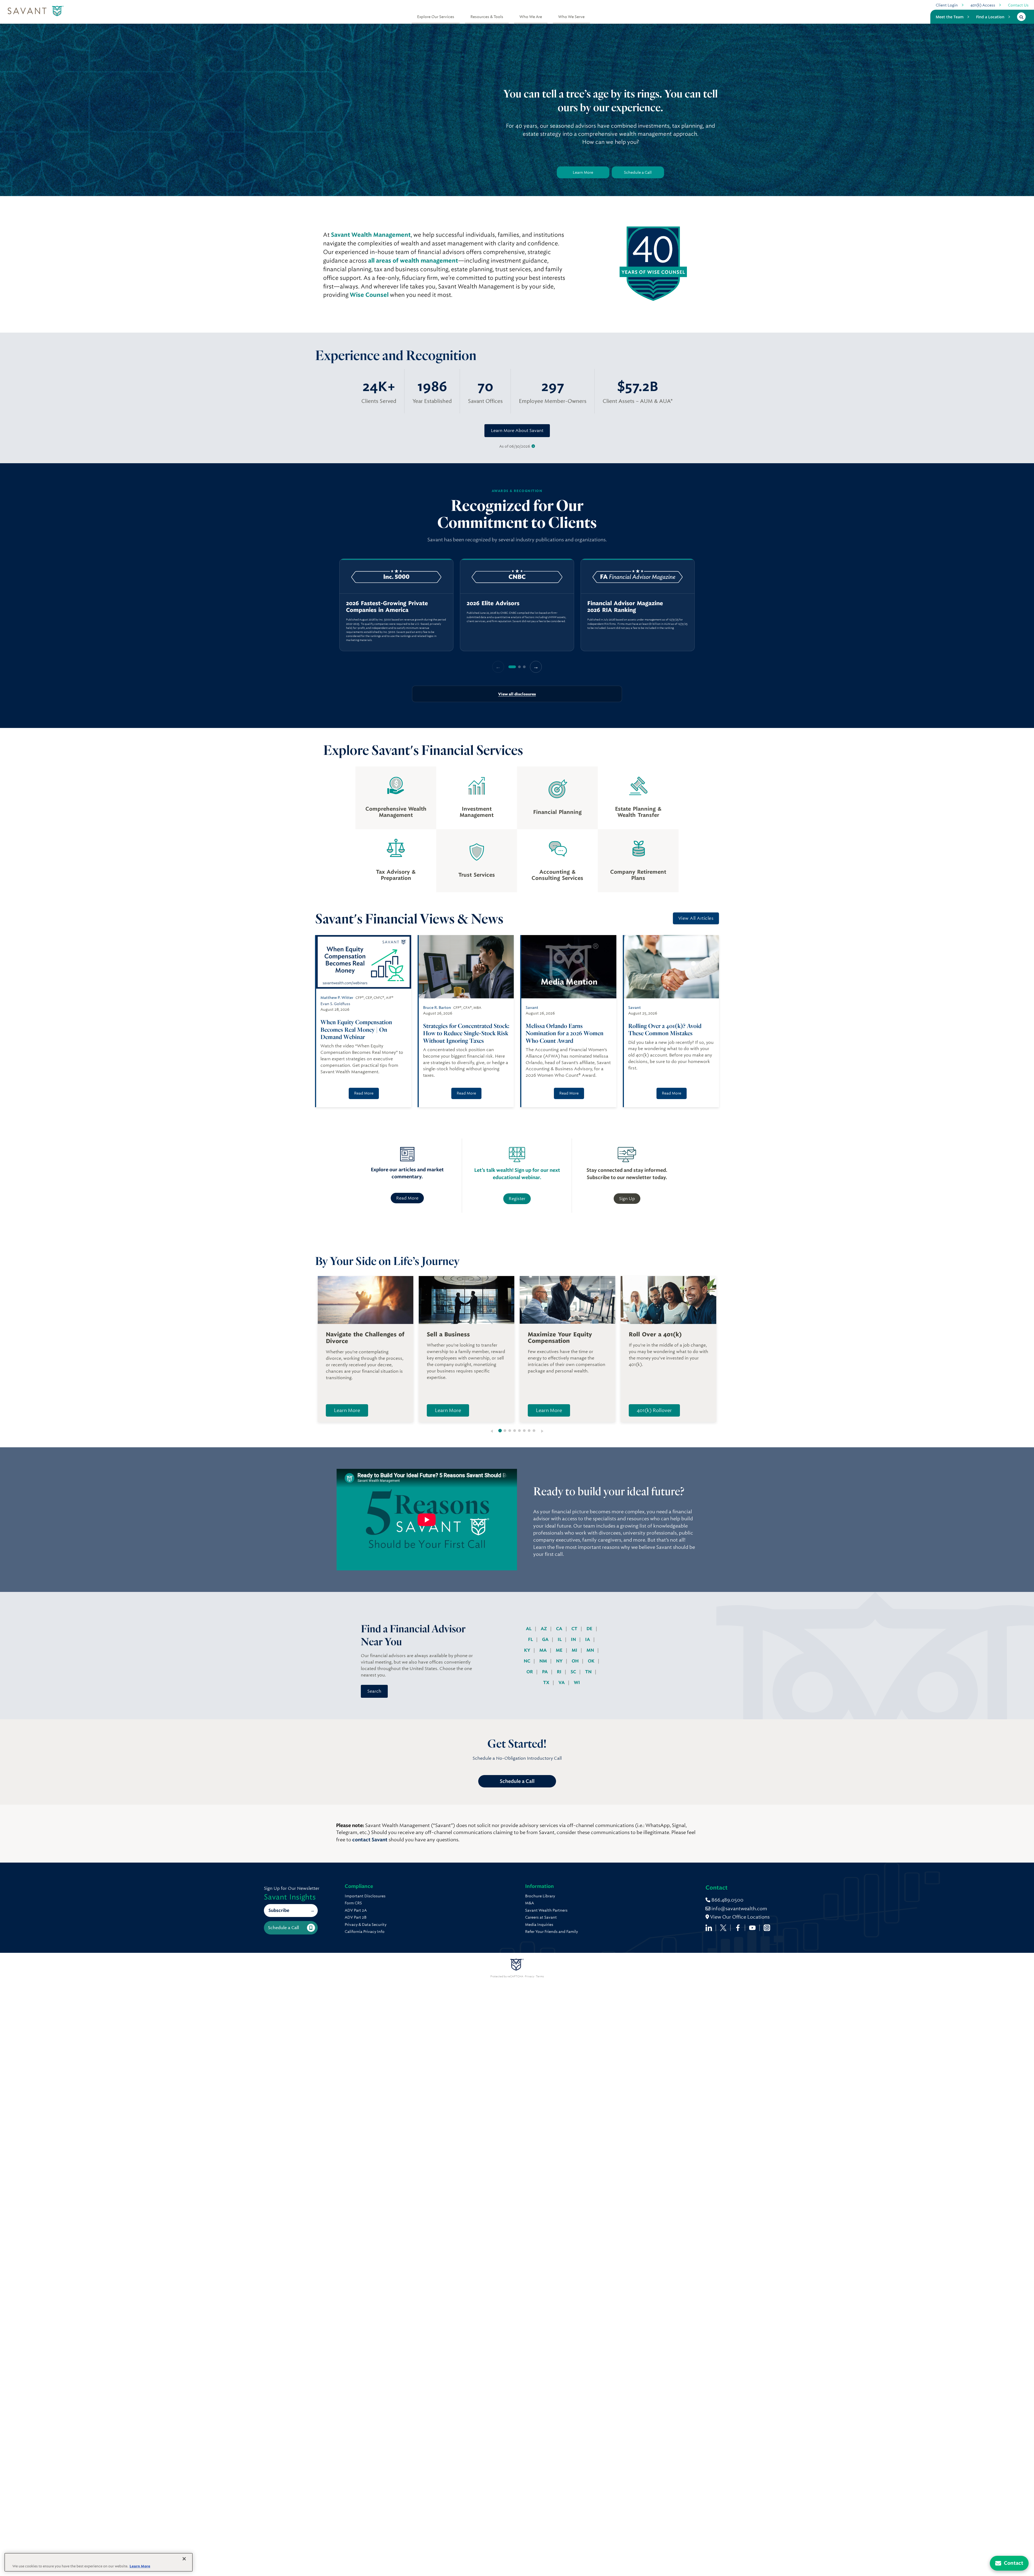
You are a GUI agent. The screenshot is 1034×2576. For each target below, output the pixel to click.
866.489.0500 (727, 1900)
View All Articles (696, 918)
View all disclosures (517, 694)
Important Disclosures (365, 1896)
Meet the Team (950, 17)
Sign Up (627, 1199)
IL (560, 1639)
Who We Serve (571, 17)
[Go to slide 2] (505, 1431)
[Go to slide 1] (500, 1431)
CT (575, 1629)
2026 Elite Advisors (493, 603)
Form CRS (353, 1903)
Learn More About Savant (517, 431)
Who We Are (531, 17)
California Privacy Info (365, 1932)
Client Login (947, 5)
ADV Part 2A (356, 1910)
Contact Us (1018, 5)
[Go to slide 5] (519, 1431)
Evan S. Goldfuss (335, 1004)
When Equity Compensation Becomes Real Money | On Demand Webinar (356, 1029)
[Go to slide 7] (529, 1431)
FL (531, 1639)
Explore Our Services (436, 17)
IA (588, 1639)
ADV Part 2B (356, 1917)
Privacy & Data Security (366, 1925)
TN (589, 1672)
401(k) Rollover (654, 1410)
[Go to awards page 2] (519, 667)
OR (530, 1672)
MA (544, 1650)
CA (560, 1629)
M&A (530, 1903)
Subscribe (279, 1910)
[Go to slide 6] (524, 1431)
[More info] (533, 446)
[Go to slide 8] (534, 1431)
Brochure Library (540, 1896)
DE (590, 1629)
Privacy (530, 1977)
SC (574, 1672)
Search (374, 1691)
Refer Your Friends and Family (551, 1932)
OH (576, 1661)
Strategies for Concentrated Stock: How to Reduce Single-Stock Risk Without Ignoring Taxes (466, 1033)
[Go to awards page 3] (524, 667)
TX (547, 1683)
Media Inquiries (539, 1925)
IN (574, 1639)
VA (562, 1683)
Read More (364, 1093)
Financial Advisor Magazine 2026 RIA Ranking (625, 607)
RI (560, 1672)
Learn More (583, 172)
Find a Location (990, 17)
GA (546, 1639)
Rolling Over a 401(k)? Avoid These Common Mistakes (665, 1029)
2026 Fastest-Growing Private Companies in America (387, 607)
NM (544, 1661)
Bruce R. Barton (437, 1008)
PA (545, 1672)
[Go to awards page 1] (512, 667)
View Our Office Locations (739, 1917)
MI (575, 1650)
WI (577, 1683)
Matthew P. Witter (337, 998)
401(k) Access (983, 5)
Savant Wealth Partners (546, 1910)
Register (517, 1199)
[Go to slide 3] (510, 1431)
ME (560, 1650)
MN (591, 1650)
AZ (544, 1629)
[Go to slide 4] (515, 1431)
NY (560, 1661)
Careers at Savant (541, 1917)
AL (529, 1629)
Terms (540, 1977)
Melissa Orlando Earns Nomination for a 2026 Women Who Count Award (565, 1033)
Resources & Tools (487, 17)
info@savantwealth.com (739, 1909)
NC (528, 1661)
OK (592, 1661)
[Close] (184, 2559)
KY (528, 1650)
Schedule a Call (638, 172)
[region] (517, 605)
